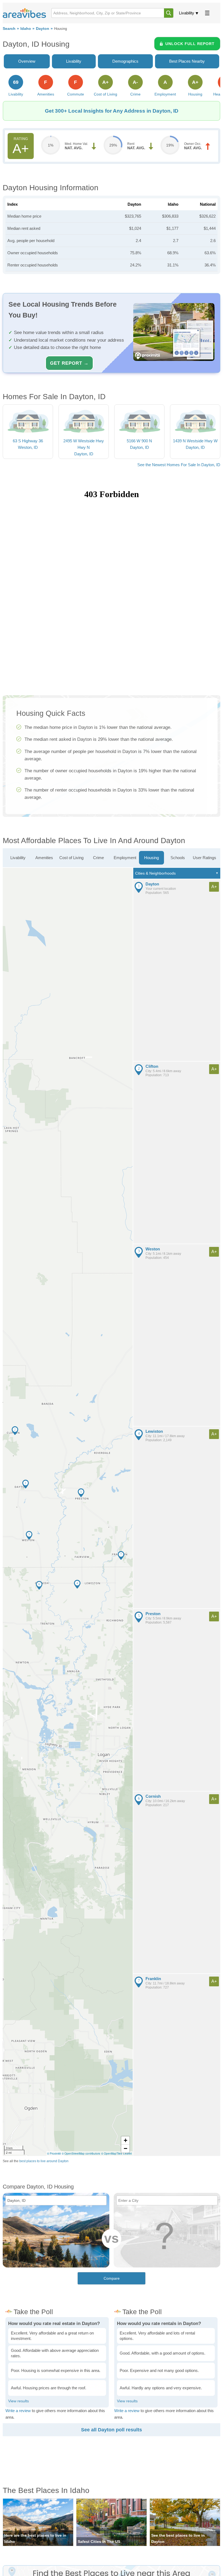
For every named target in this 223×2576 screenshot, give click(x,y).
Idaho (26, 29)
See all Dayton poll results (112, 2430)
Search (9, 29)
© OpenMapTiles (112, 2153)
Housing (151, 858)
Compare (112, 2278)
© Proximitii (54, 2153)
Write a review (18, 2411)
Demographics (125, 61)
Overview (27, 61)
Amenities (44, 858)
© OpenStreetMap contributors (81, 2153)
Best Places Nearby (187, 61)
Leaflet (128, 2153)
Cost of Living (71, 858)
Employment (125, 858)
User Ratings (205, 858)
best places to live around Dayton (44, 2161)
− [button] (126, 2148)
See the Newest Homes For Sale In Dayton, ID (179, 465)
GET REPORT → (69, 363)
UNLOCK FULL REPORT (190, 44)
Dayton (43, 29)
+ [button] (126, 2140)
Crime (98, 858)
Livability (187, 13)
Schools (178, 858)
